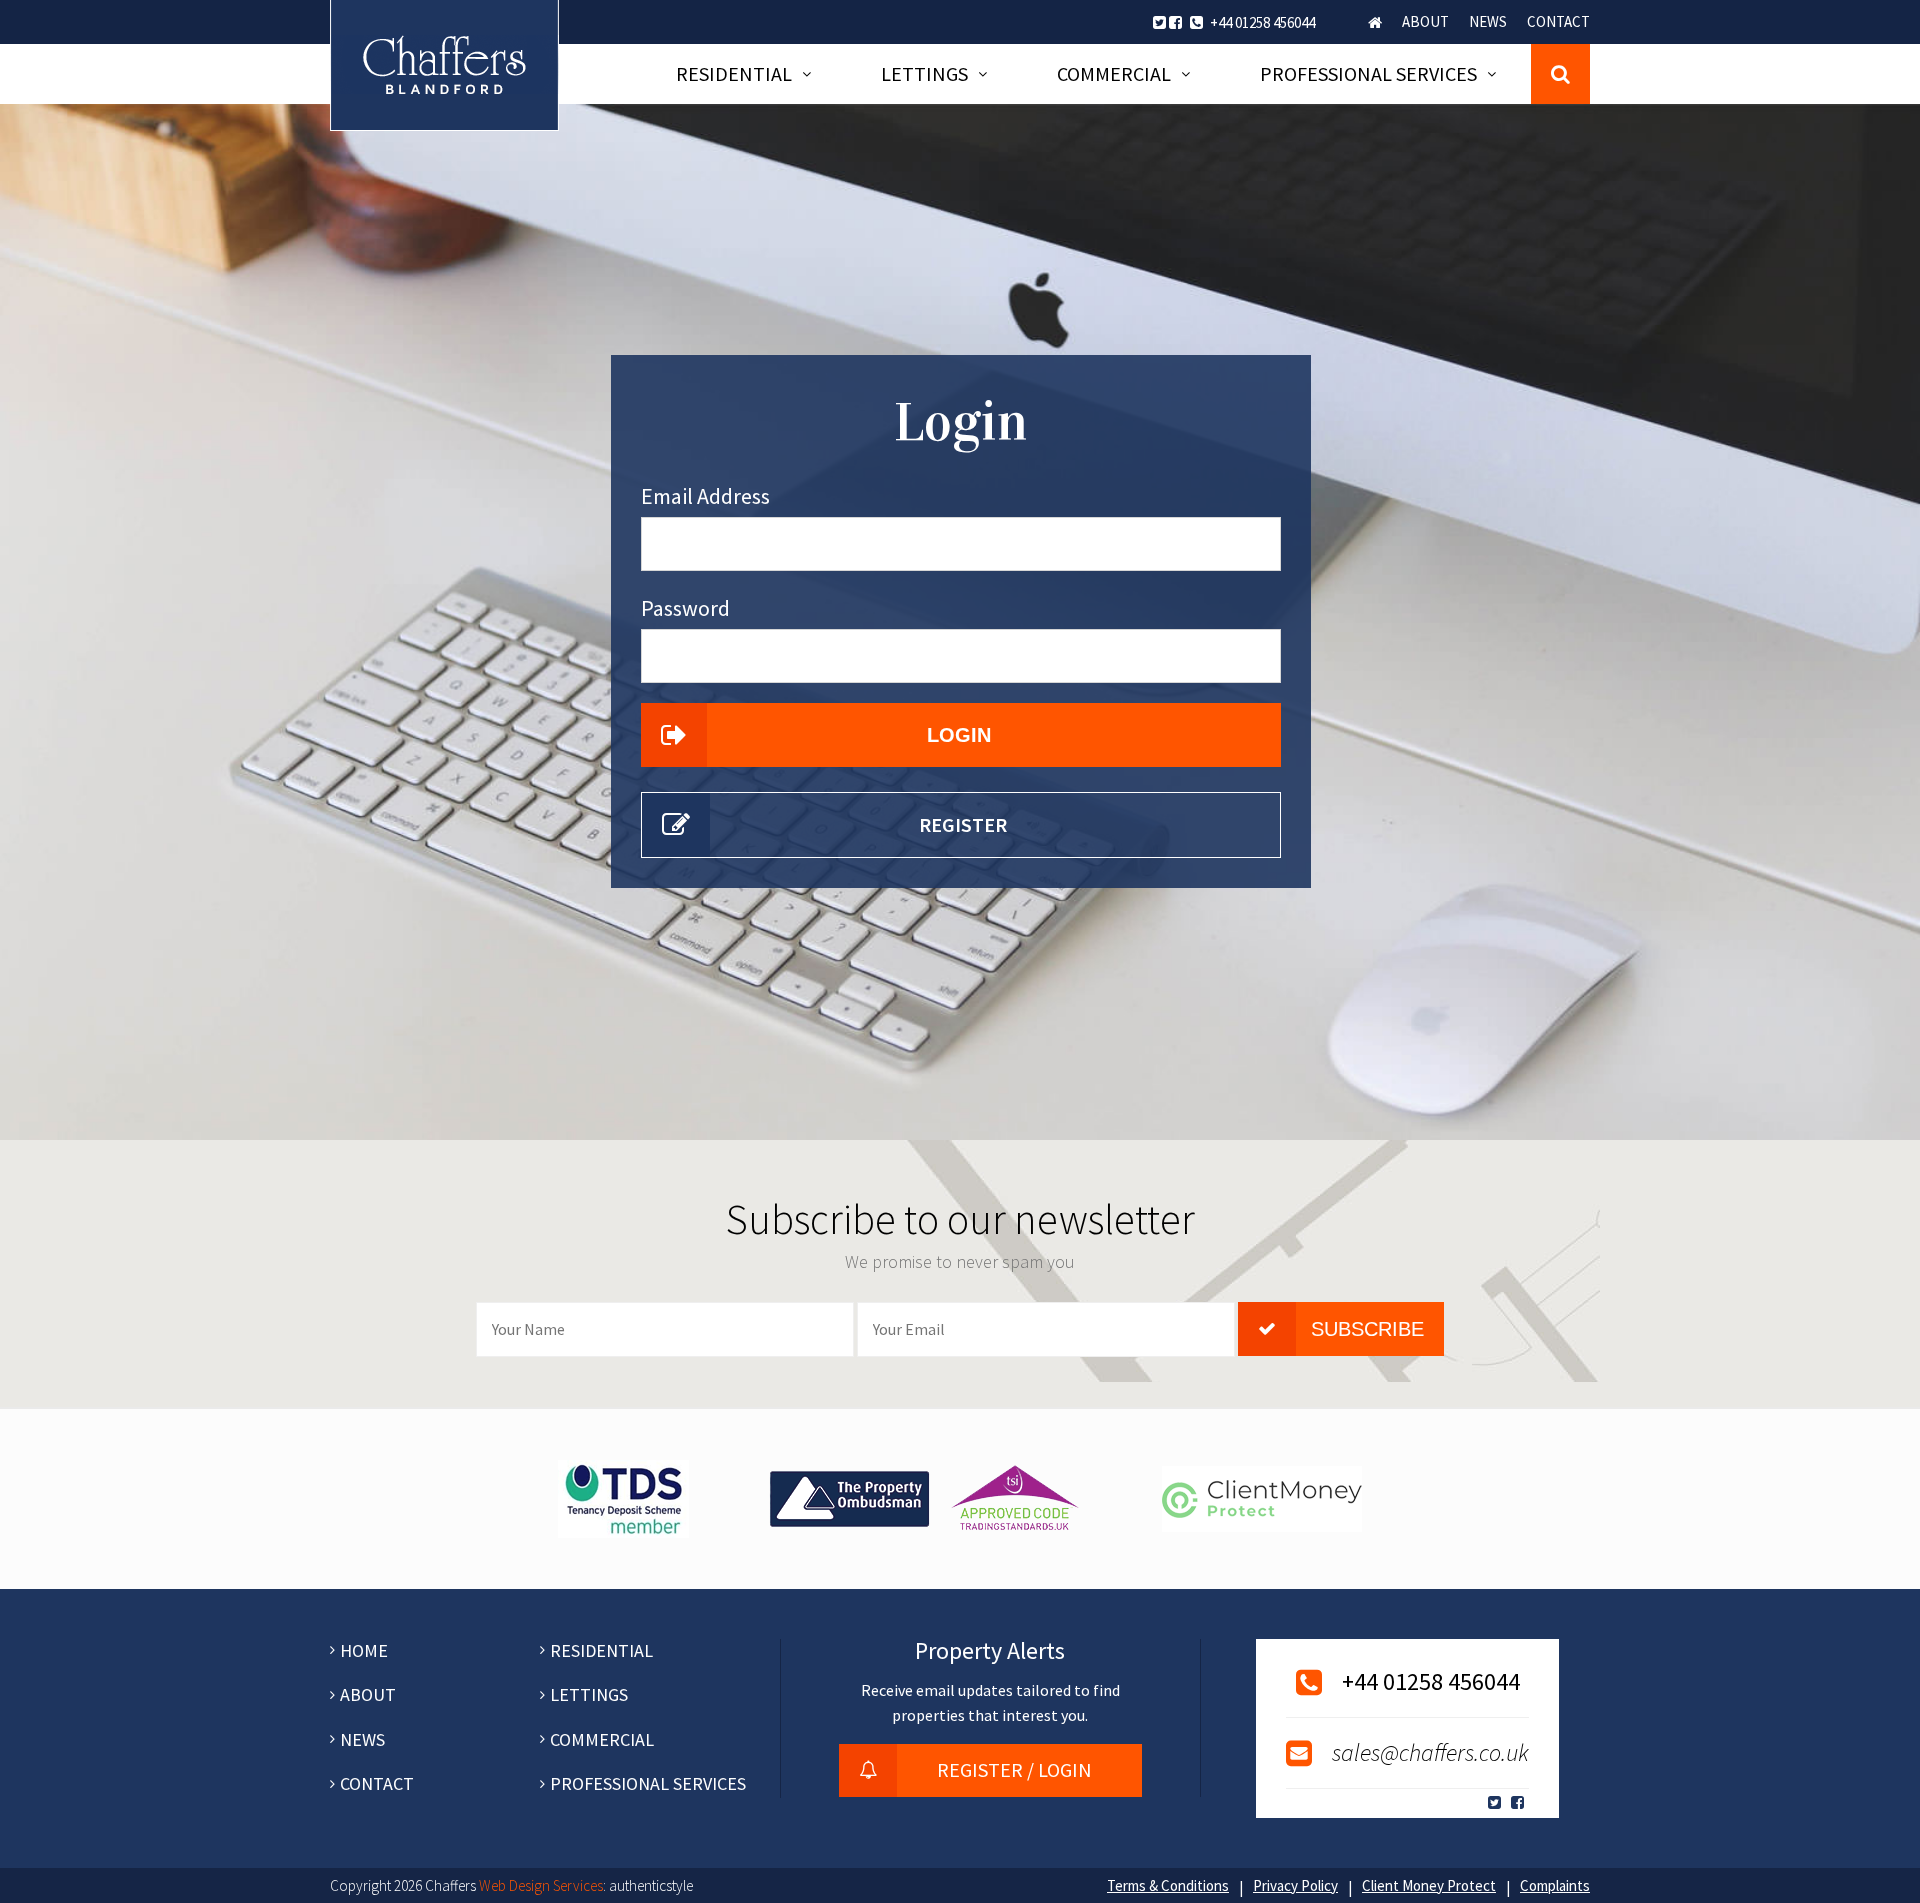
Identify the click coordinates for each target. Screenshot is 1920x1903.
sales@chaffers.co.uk (1430, 1752)
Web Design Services (541, 1885)
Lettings (924, 74)
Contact (1558, 21)
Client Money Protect (1429, 1885)
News (1488, 21)
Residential (734, 74)
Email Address (705, 496)
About (1425, 21)
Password (685, 608)
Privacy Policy (1295, 1885)
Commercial (1114, 74)
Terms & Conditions (1168, 1885)
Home (1375, 22)
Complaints (1555, 1885)
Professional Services (1368, 74)
